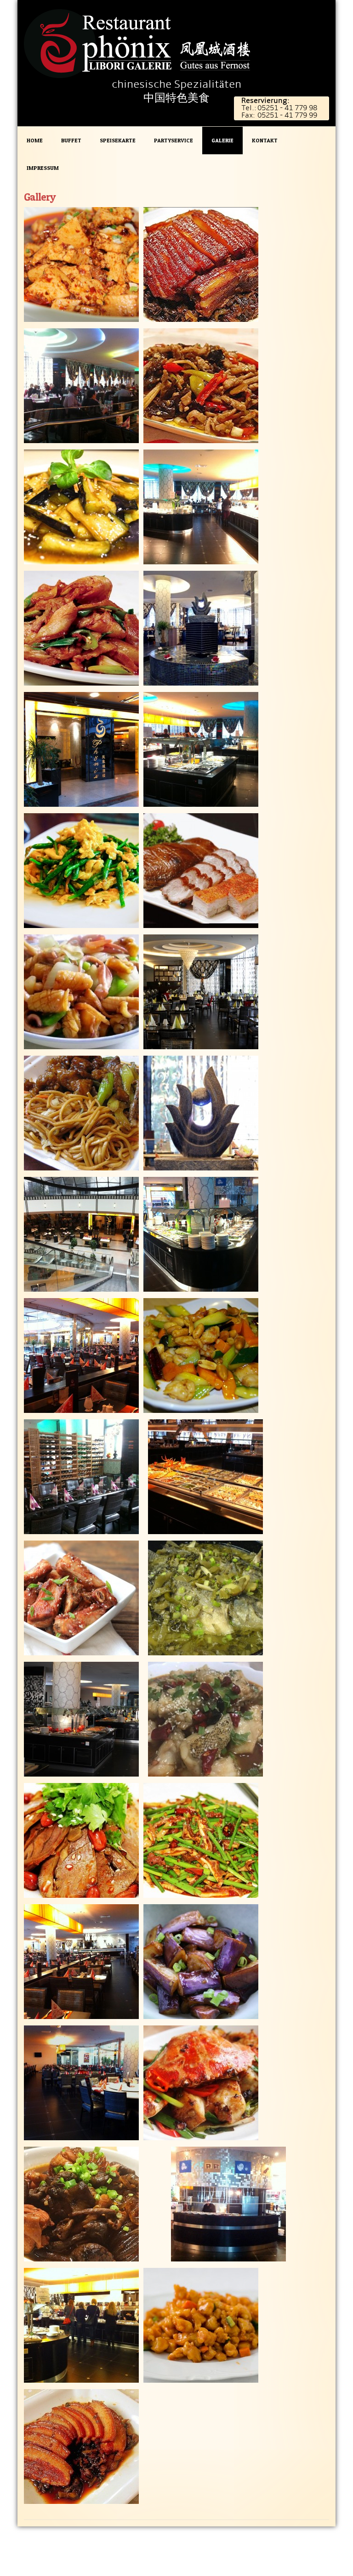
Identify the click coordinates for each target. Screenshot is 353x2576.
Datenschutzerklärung (249, 2537)
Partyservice (174, 140)
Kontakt (265, 140)
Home (35, 140)
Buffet (71, 140)
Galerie (222, 140)
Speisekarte (118, 140)
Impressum (43, 168)
